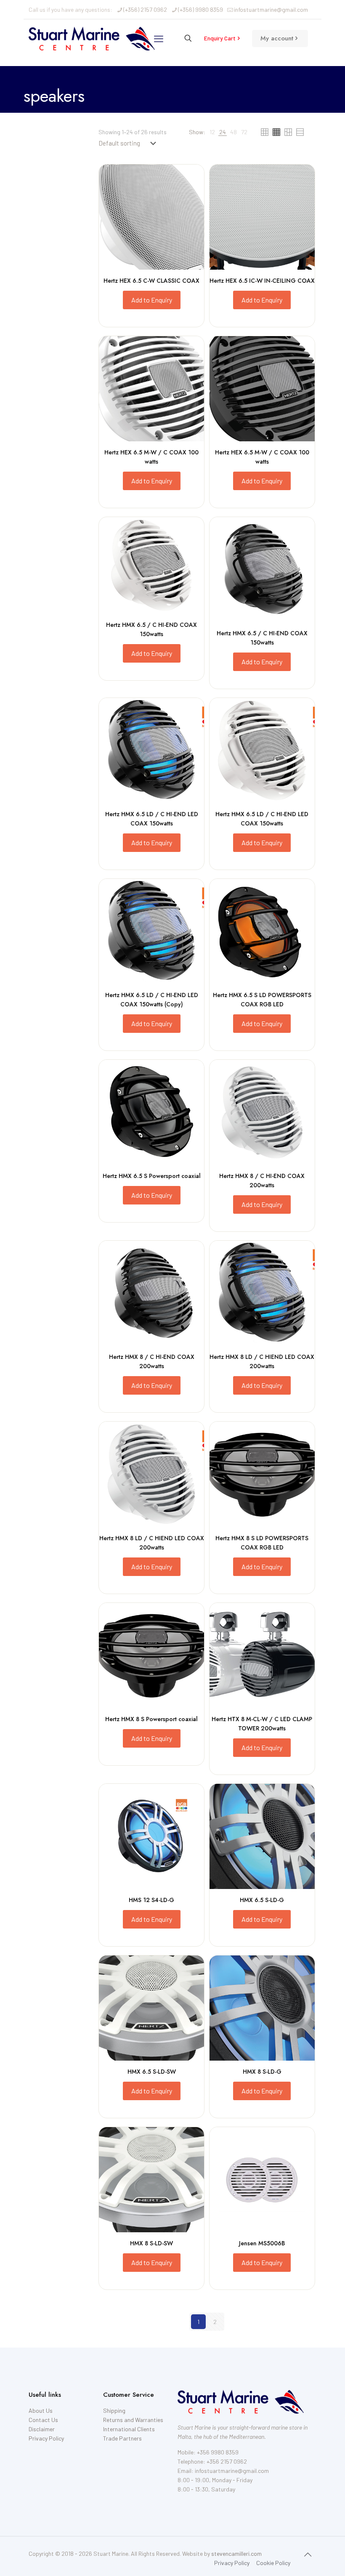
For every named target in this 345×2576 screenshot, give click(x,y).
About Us (41, 2410)
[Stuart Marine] (92, 38)
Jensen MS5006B (262, 2243)
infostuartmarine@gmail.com (271, 9)
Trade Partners (122, 2438)
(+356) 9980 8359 (200, 9)
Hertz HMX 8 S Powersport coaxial (151, 1719)
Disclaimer (42, 2429)
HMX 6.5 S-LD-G (262, 1900)
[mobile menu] (159, 38)
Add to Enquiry (152, 300)
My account (277, 38)
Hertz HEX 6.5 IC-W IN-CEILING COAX (262, 281)
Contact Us (43, 2420)
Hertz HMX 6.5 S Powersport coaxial (152, 1176)
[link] (212, 132)
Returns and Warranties (133, 2420)
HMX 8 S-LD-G (262, 2072)
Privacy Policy (46, 2438)
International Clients (129, 2429)
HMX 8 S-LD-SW (151, 2243)
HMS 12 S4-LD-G (151, 1900)
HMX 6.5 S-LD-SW (152, 2072)
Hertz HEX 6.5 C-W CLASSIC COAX (151, 281)
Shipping (114, 2410)
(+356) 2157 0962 (145, 9)
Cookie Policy (273, 2563)
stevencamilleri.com (236, 2553)
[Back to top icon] (308, 2554)
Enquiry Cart (220, 38)
